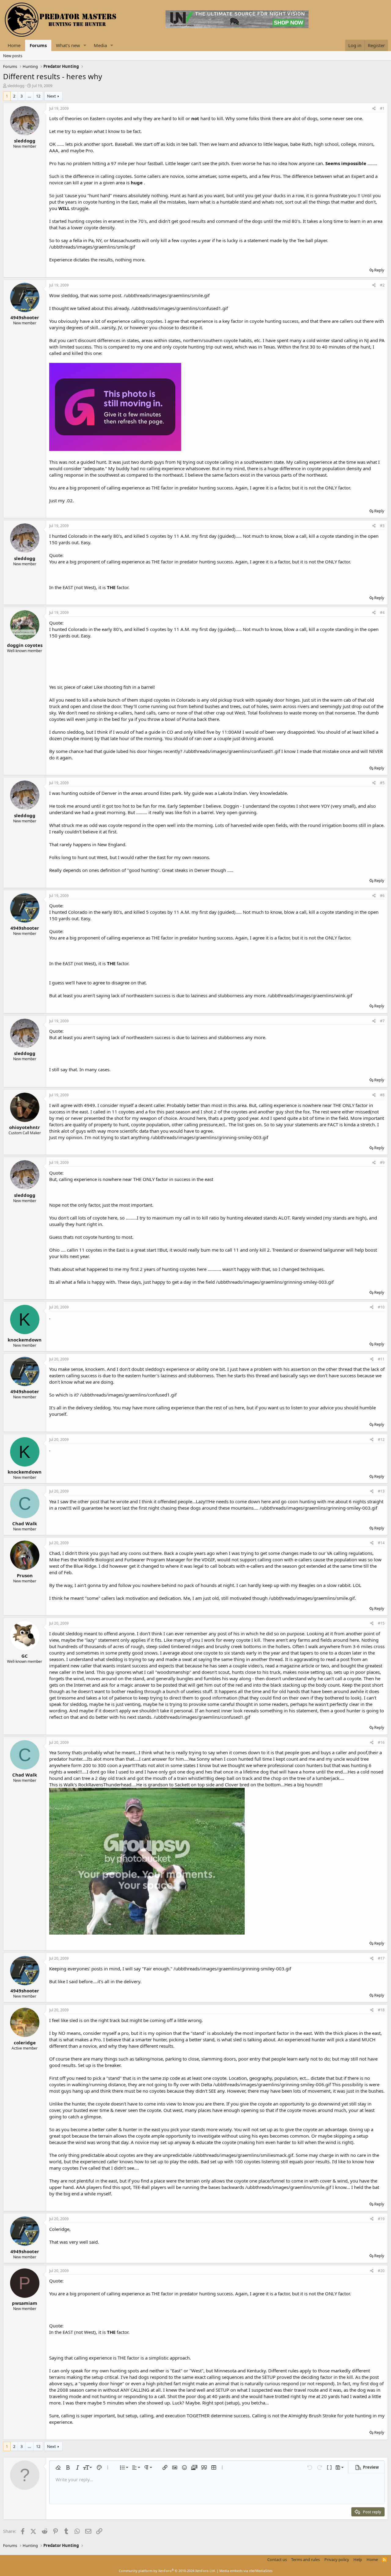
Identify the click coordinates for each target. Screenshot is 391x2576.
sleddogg (16, 86)
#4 (382, 613)
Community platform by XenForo (167, 2571)
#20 (381, 2271)
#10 (381, 1307)
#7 (382, 1021)
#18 (381, 2010)
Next (51, 96)
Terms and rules (305, 2559)
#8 (382, 1095)
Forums (38, 45)
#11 (381, 1359)
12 (38, 96)
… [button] (29, 96)
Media (100, 45)
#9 (382, 1163)
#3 (382, 526)
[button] (85, 45)
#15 (381, 1623)
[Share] (374, 109)
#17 (381, 1958)
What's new (68, 45)
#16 (381, 1742)
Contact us (277, 2559)
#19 (381, 2219)
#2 (382, 285)
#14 (381, 1543)
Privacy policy (337, 2559)
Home (14, 45)
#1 (382, 108)
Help (358, 2559)
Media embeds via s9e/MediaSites (246, 2571)
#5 (382, 783)
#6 (382, 896)
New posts (13, 56)
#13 (381, 1491)
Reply (379, 270)
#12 (381, 1439)
